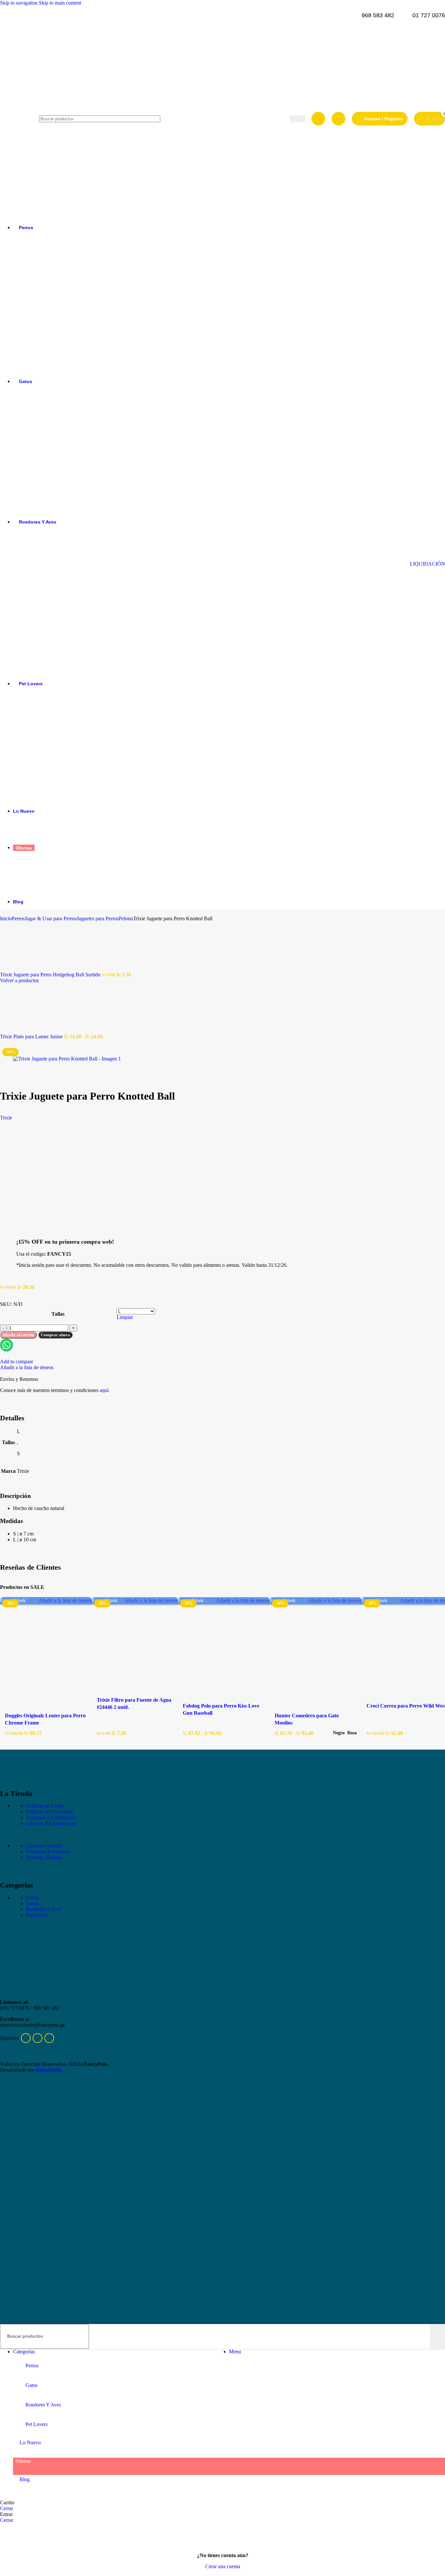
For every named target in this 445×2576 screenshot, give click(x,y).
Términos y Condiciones (51, 1818)
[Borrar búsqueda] (425, 2336)
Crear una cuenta (223, 2566)
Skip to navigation (19, 3)
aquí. (105, 1390)
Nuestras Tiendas (44, 1857)
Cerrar (7, 2508)
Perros (18, 918)
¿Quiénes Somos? (44, 1846)
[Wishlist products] (338, 119)
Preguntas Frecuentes (48, 1851)
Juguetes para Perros (98, 918)
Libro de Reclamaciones (51, 1823)
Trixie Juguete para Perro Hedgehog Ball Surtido (51, 975)
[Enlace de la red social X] (37, 2038)
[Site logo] (16, 215)
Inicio (6, 918)
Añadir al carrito (18, 1335)
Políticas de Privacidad (49, 1812)
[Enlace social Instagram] (49, 2038)
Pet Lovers (37, 1915)
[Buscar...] (438, 2336)
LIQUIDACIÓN (427, 564)
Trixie (6, 1118)
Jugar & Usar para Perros (51, 918)
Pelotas (126, 918)
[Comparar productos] (318, 119)
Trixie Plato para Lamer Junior (32, 1036)
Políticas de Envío (45, 1806)
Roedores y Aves (43, 1909)
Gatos (32, 1903)
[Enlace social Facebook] (26, 2038)
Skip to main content (60, 3)
